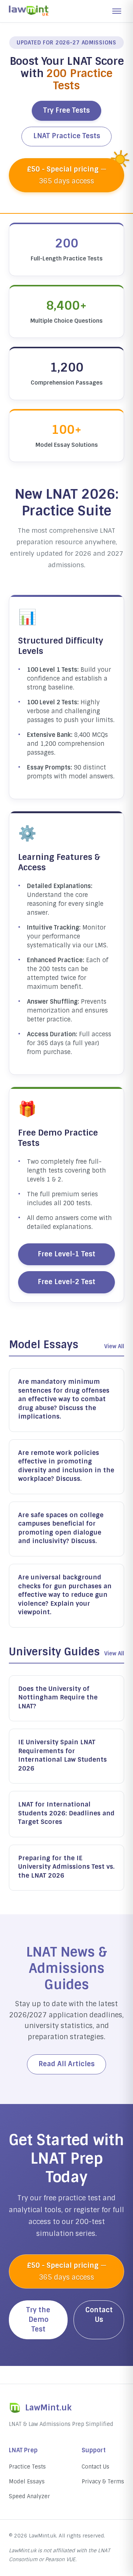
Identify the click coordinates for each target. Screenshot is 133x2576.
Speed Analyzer (29, 2496)
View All (114, 1346)
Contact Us (99, 2315)
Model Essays (27, 2482)
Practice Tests (27, 2467)
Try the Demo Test (38, 2320)
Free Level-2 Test (66, 1282)
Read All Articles (66, 2064)
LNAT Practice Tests (67, 136)
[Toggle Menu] (117, 11)
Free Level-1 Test (66, 1254)
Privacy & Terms (103, 2482)
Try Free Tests (66, 110)
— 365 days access (67, 175)
